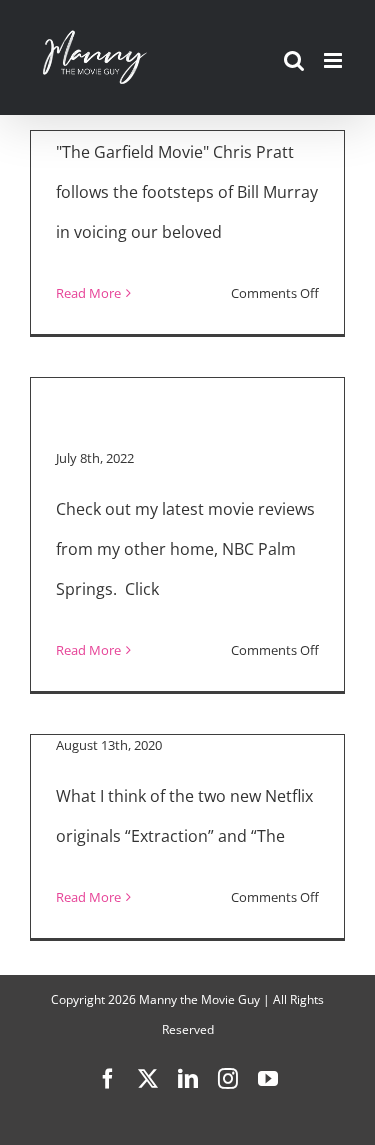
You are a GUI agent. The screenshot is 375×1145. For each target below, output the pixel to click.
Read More (88, 293)
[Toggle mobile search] (294, 60)
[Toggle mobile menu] (334, 60)
